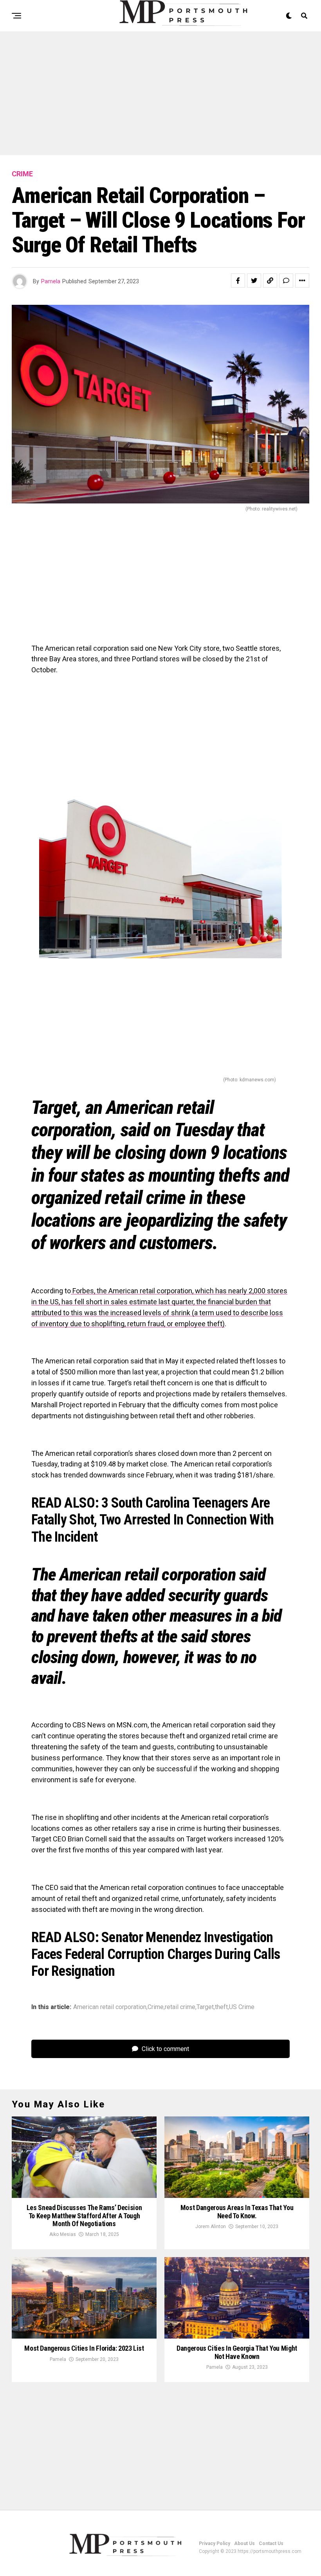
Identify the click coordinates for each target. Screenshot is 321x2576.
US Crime (242, 2007)
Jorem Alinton (211, 2227)
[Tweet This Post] (254, 281)
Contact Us (271, 2543)
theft (221, 2007)
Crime (156, 2007)
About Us (244, 2543)
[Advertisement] (160, 97)
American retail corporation (110, 2007)
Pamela (51, 281)
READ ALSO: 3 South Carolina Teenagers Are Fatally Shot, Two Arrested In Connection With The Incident (153, 1520)
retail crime (180, 2007)
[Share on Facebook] (238, 281)
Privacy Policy (215, 2543)
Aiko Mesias (63, 2234)
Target (205, 2007)
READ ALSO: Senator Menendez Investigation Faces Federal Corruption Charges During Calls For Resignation (156, 1954)
